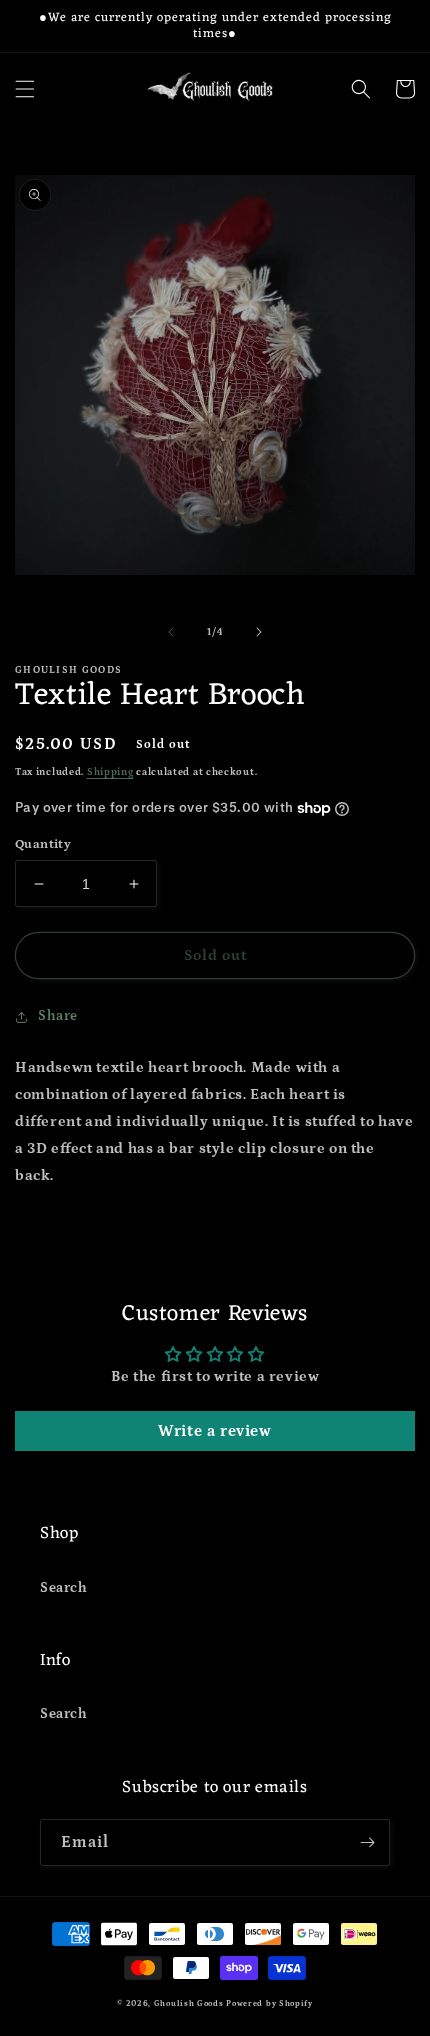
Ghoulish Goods (189, 2003)
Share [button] (58, 1016)
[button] (25, 89)
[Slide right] (259, 632)
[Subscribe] (367, 1842)
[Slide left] (171, 632)
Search (64, 1588)
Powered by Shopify (269, 2003)
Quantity (43, 844)
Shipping (110, 772)
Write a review (214, 1431)
